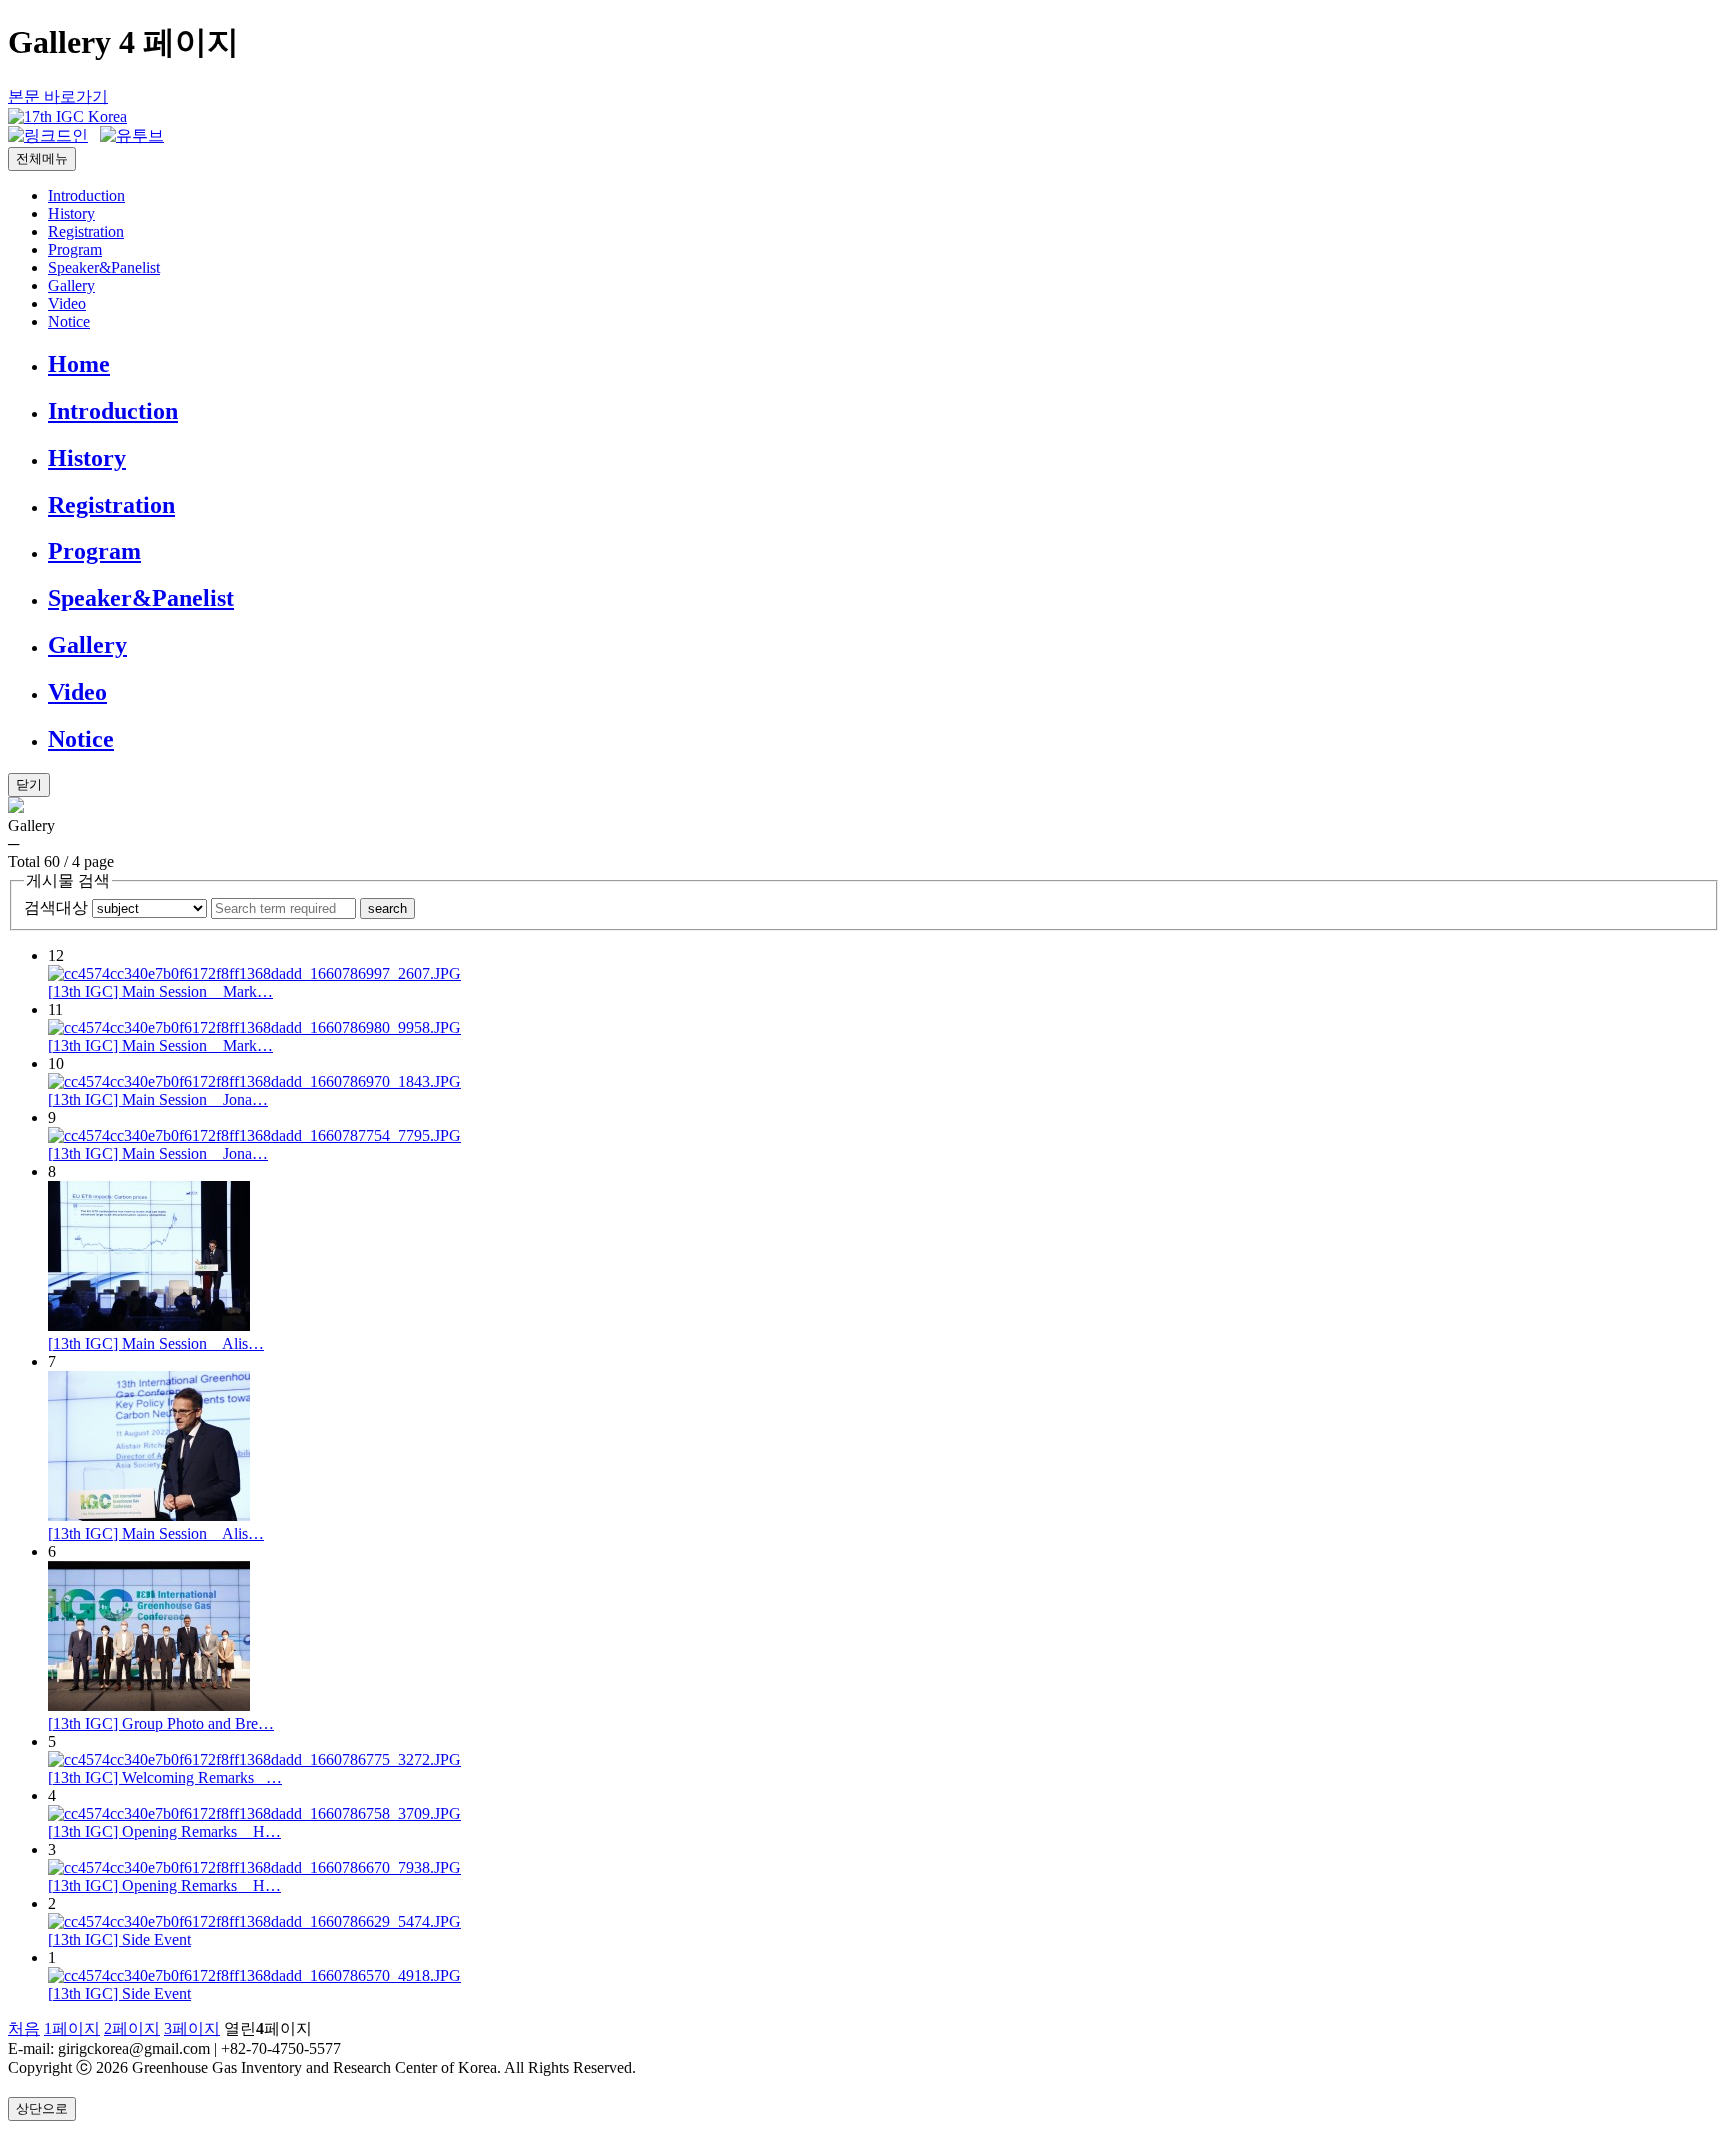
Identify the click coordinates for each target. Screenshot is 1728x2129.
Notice (69, 321)
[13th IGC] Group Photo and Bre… (161, 1723)
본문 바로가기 (58, 96)
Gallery (71, 285)
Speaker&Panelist (104, 267)
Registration (86, 231)
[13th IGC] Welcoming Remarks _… (165, 1777)
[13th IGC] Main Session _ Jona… (158, 1099)
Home (79, 364)
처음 (24, 2028)
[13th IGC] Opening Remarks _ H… (164, 1831)
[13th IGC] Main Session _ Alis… (156, 1343)
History (71, 213)
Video (67, 303)
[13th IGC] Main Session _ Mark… (160, 991)
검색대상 (56, 907)
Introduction (86, 195)
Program (75, 249)
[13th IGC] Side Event (119, 1939)
